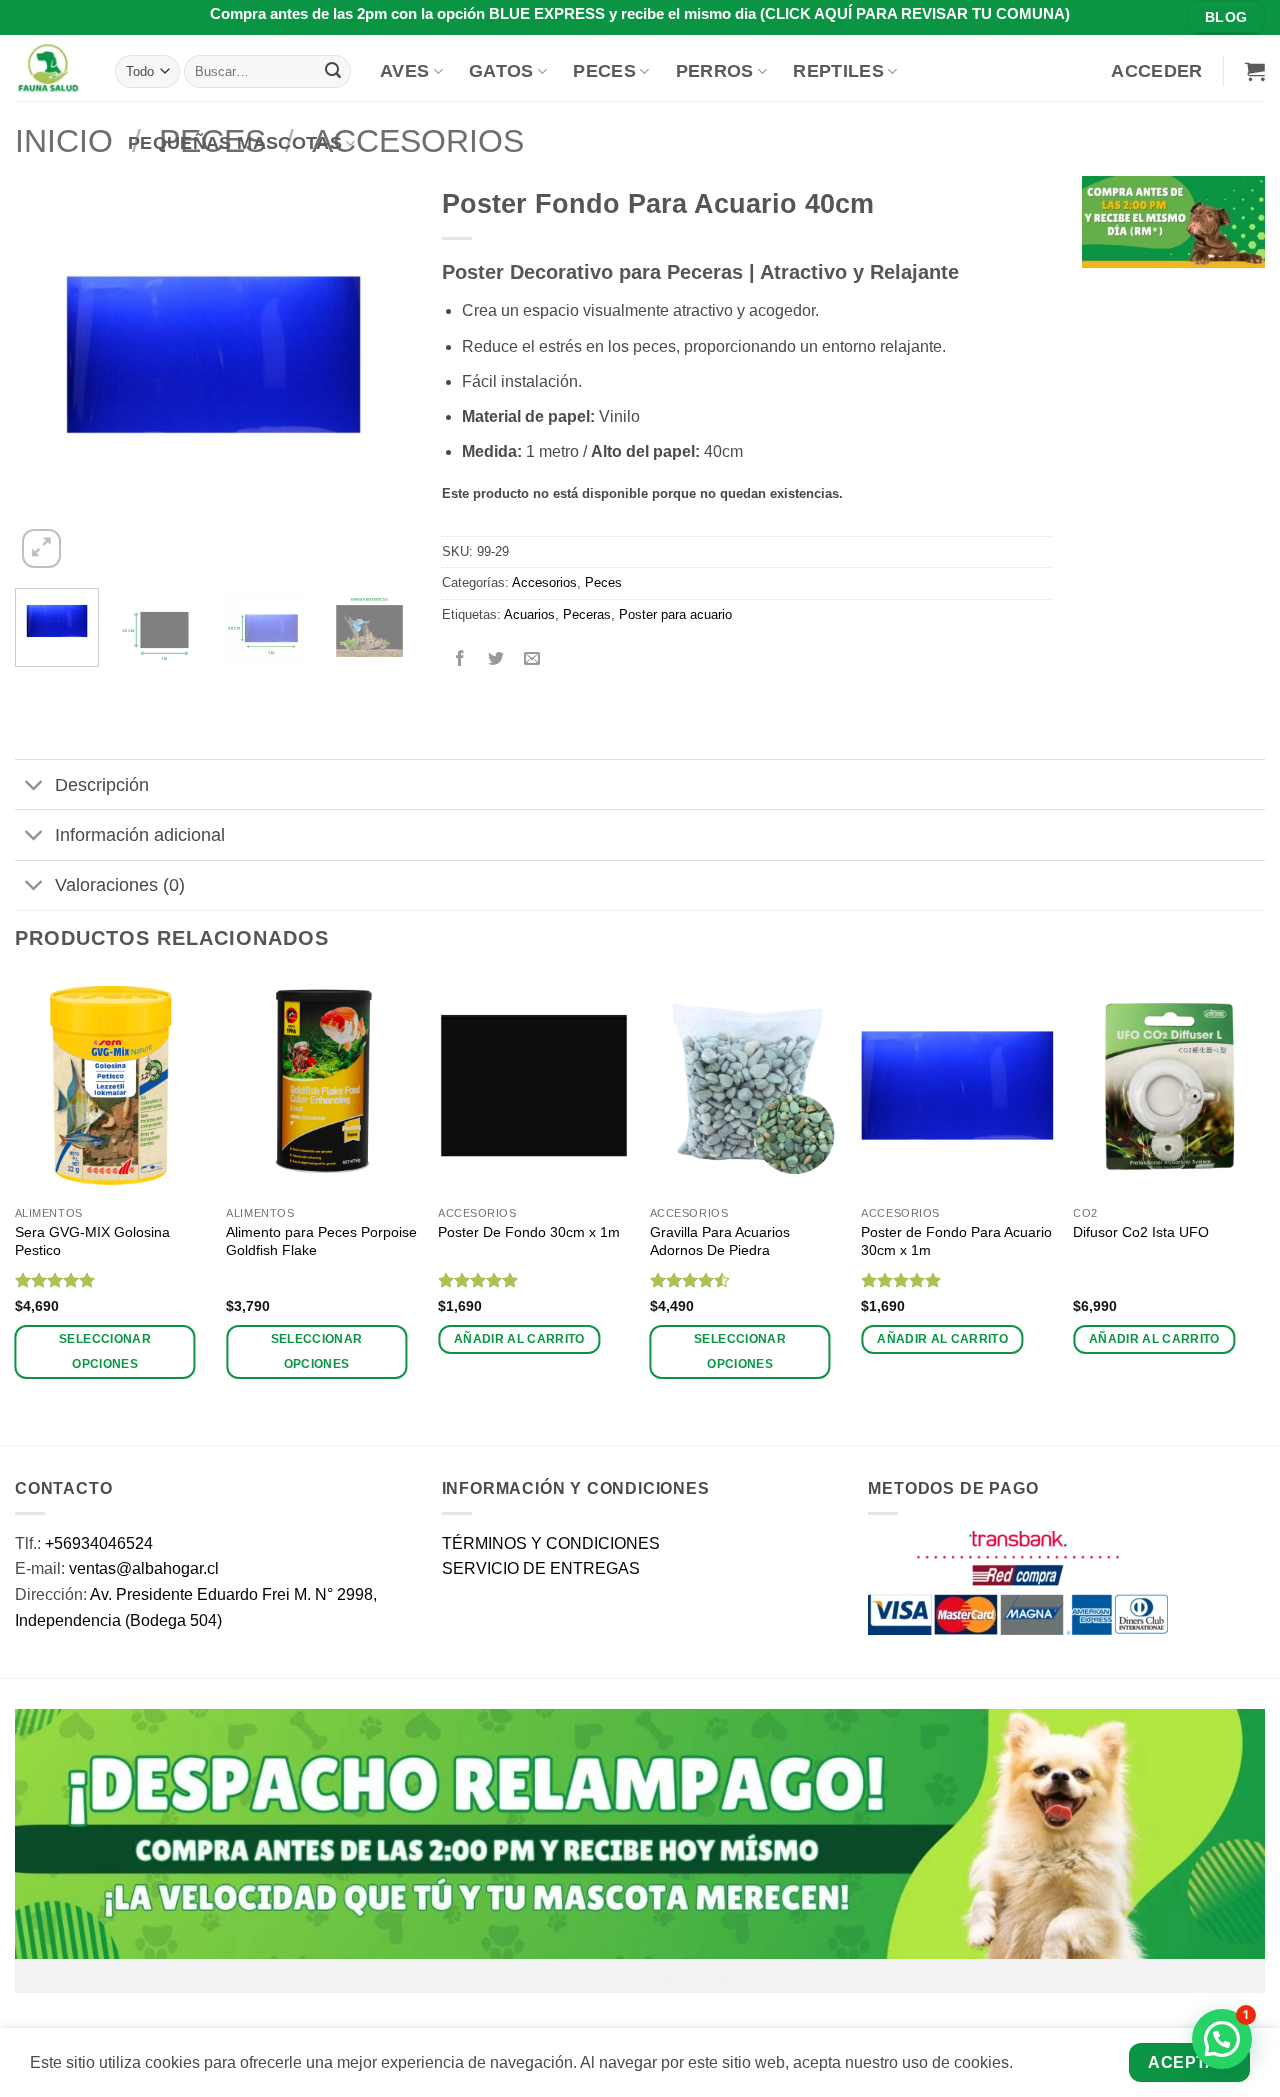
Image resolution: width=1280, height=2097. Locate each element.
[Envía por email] (531, 659)
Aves (404, 71)
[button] (1156, 71)
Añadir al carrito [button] (519, 1339)
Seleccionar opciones (105, 1351)
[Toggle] (34, 786)
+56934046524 (99, 1543)
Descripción (102, 785)
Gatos (501, 71)
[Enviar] (333, 71)
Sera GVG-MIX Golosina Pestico (92, 1241)
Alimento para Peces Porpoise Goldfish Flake (321, 1241)
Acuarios (529, 614)
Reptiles (838, 71)
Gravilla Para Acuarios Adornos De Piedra (720, 1241)
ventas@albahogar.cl (144, 1568)
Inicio (64, 141)
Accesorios (544, 582)
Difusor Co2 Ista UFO (1141, 1232)
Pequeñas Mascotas (235, 143)
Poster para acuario (675, 614)
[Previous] (48, 374)
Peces (604, 71)
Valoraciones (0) (120, 885)
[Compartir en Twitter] (495, 659)
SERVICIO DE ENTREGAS (541, 1568)
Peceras (587, 614)
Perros (715, 71)
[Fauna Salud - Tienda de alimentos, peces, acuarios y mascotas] (50, 68)
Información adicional (140, 835)
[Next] (379, 374)
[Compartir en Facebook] (459, 659)
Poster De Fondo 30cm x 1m (529, 1232)
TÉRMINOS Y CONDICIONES (551, 1543)
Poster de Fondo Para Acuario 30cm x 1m (956, 1241)
